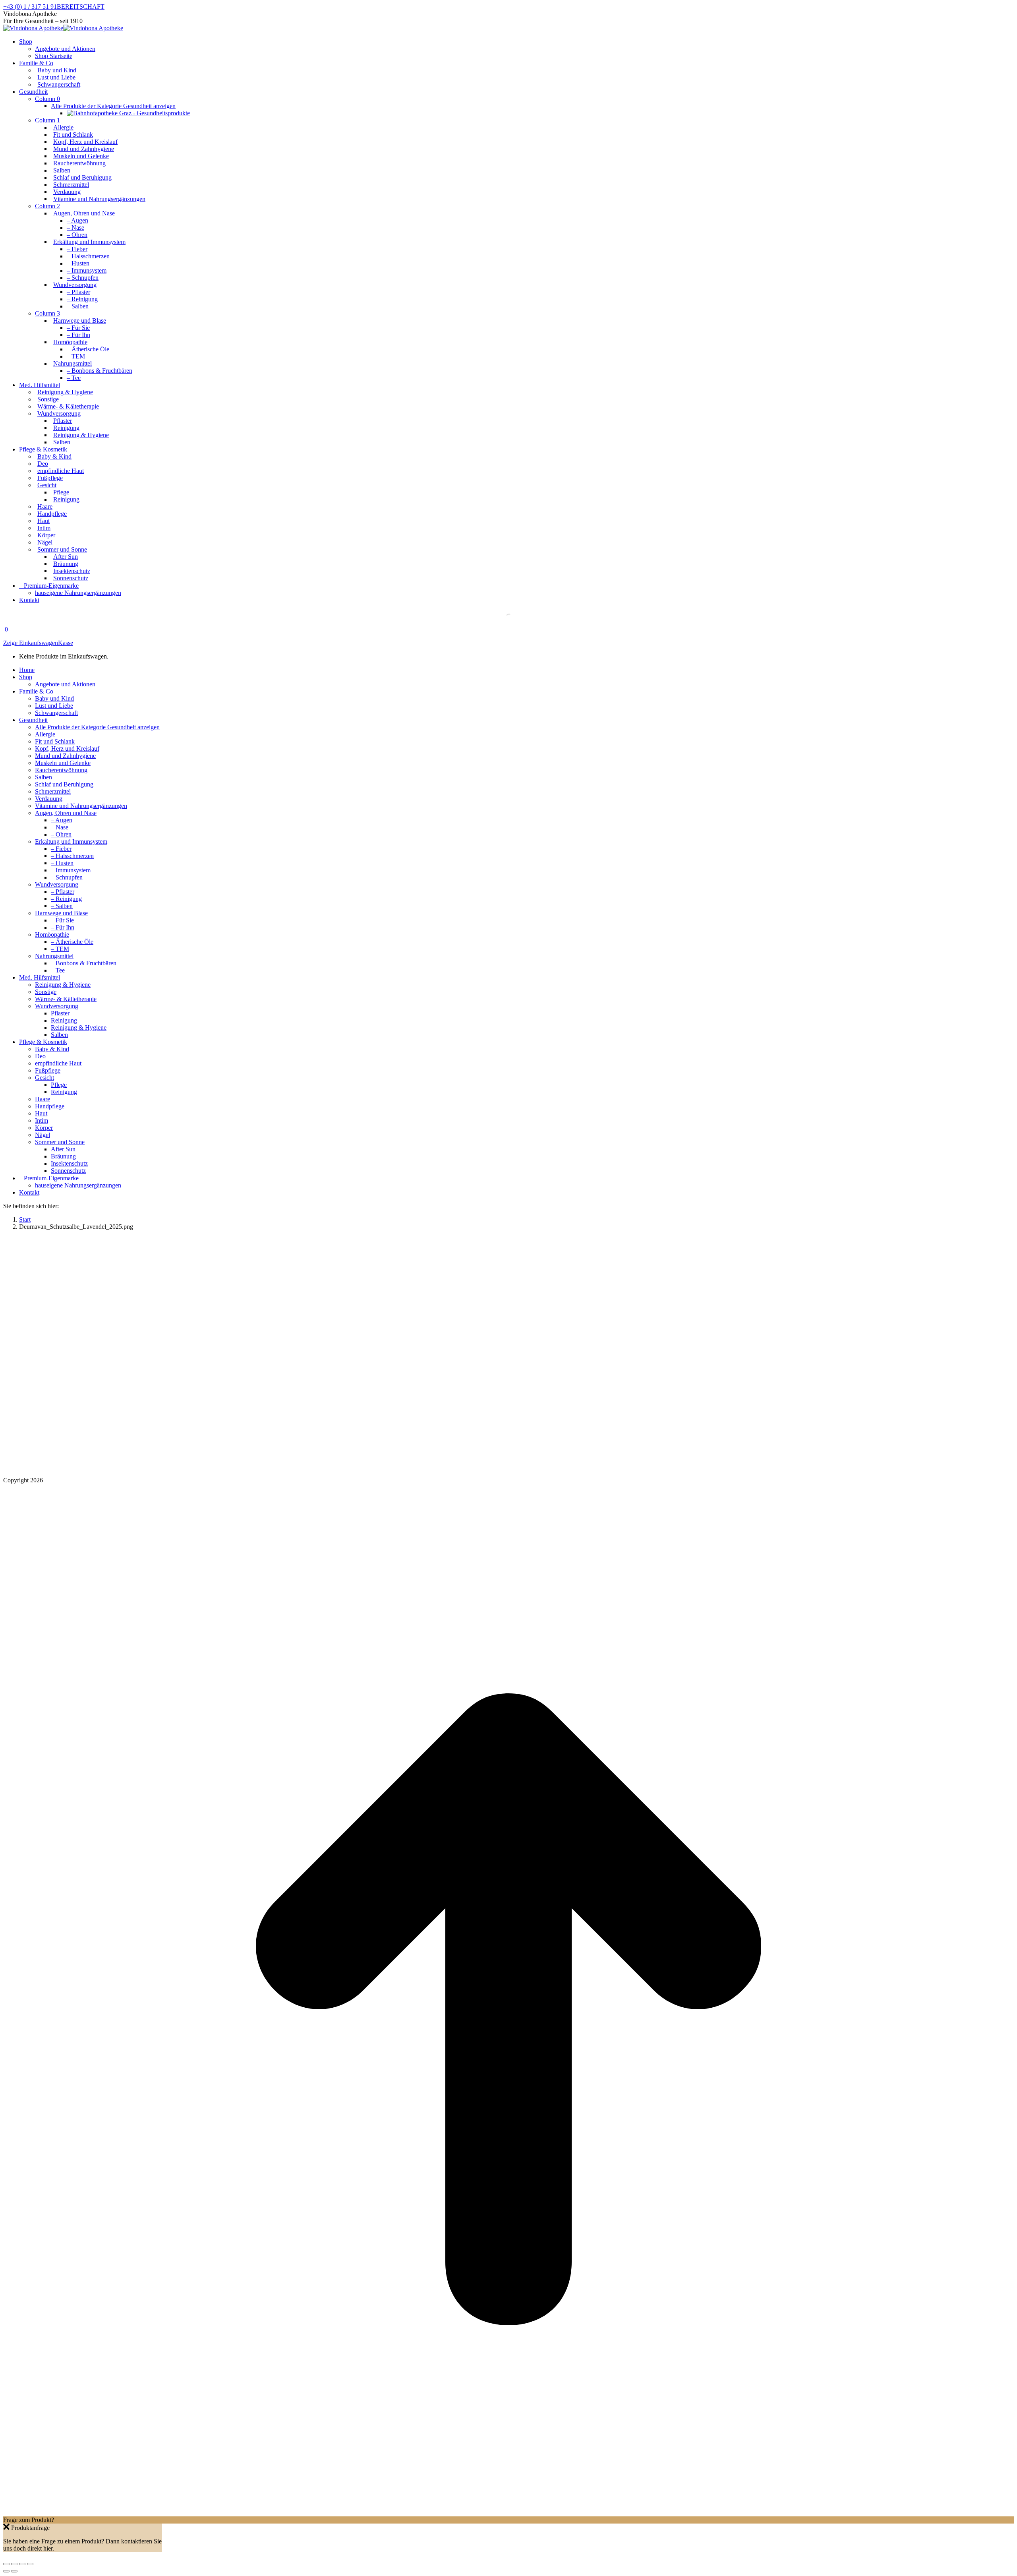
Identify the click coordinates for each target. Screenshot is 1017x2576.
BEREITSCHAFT (81, 7)
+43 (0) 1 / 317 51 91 (30, 7)
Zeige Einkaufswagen (31, 643)
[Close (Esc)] (6, 2564)
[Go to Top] (508, 2513)
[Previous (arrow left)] (6, 2571)
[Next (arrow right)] (14, 2571)
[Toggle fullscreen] (22, 2564)
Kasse (66, 643)
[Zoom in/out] (30, 2564)
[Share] (14, 2564)
